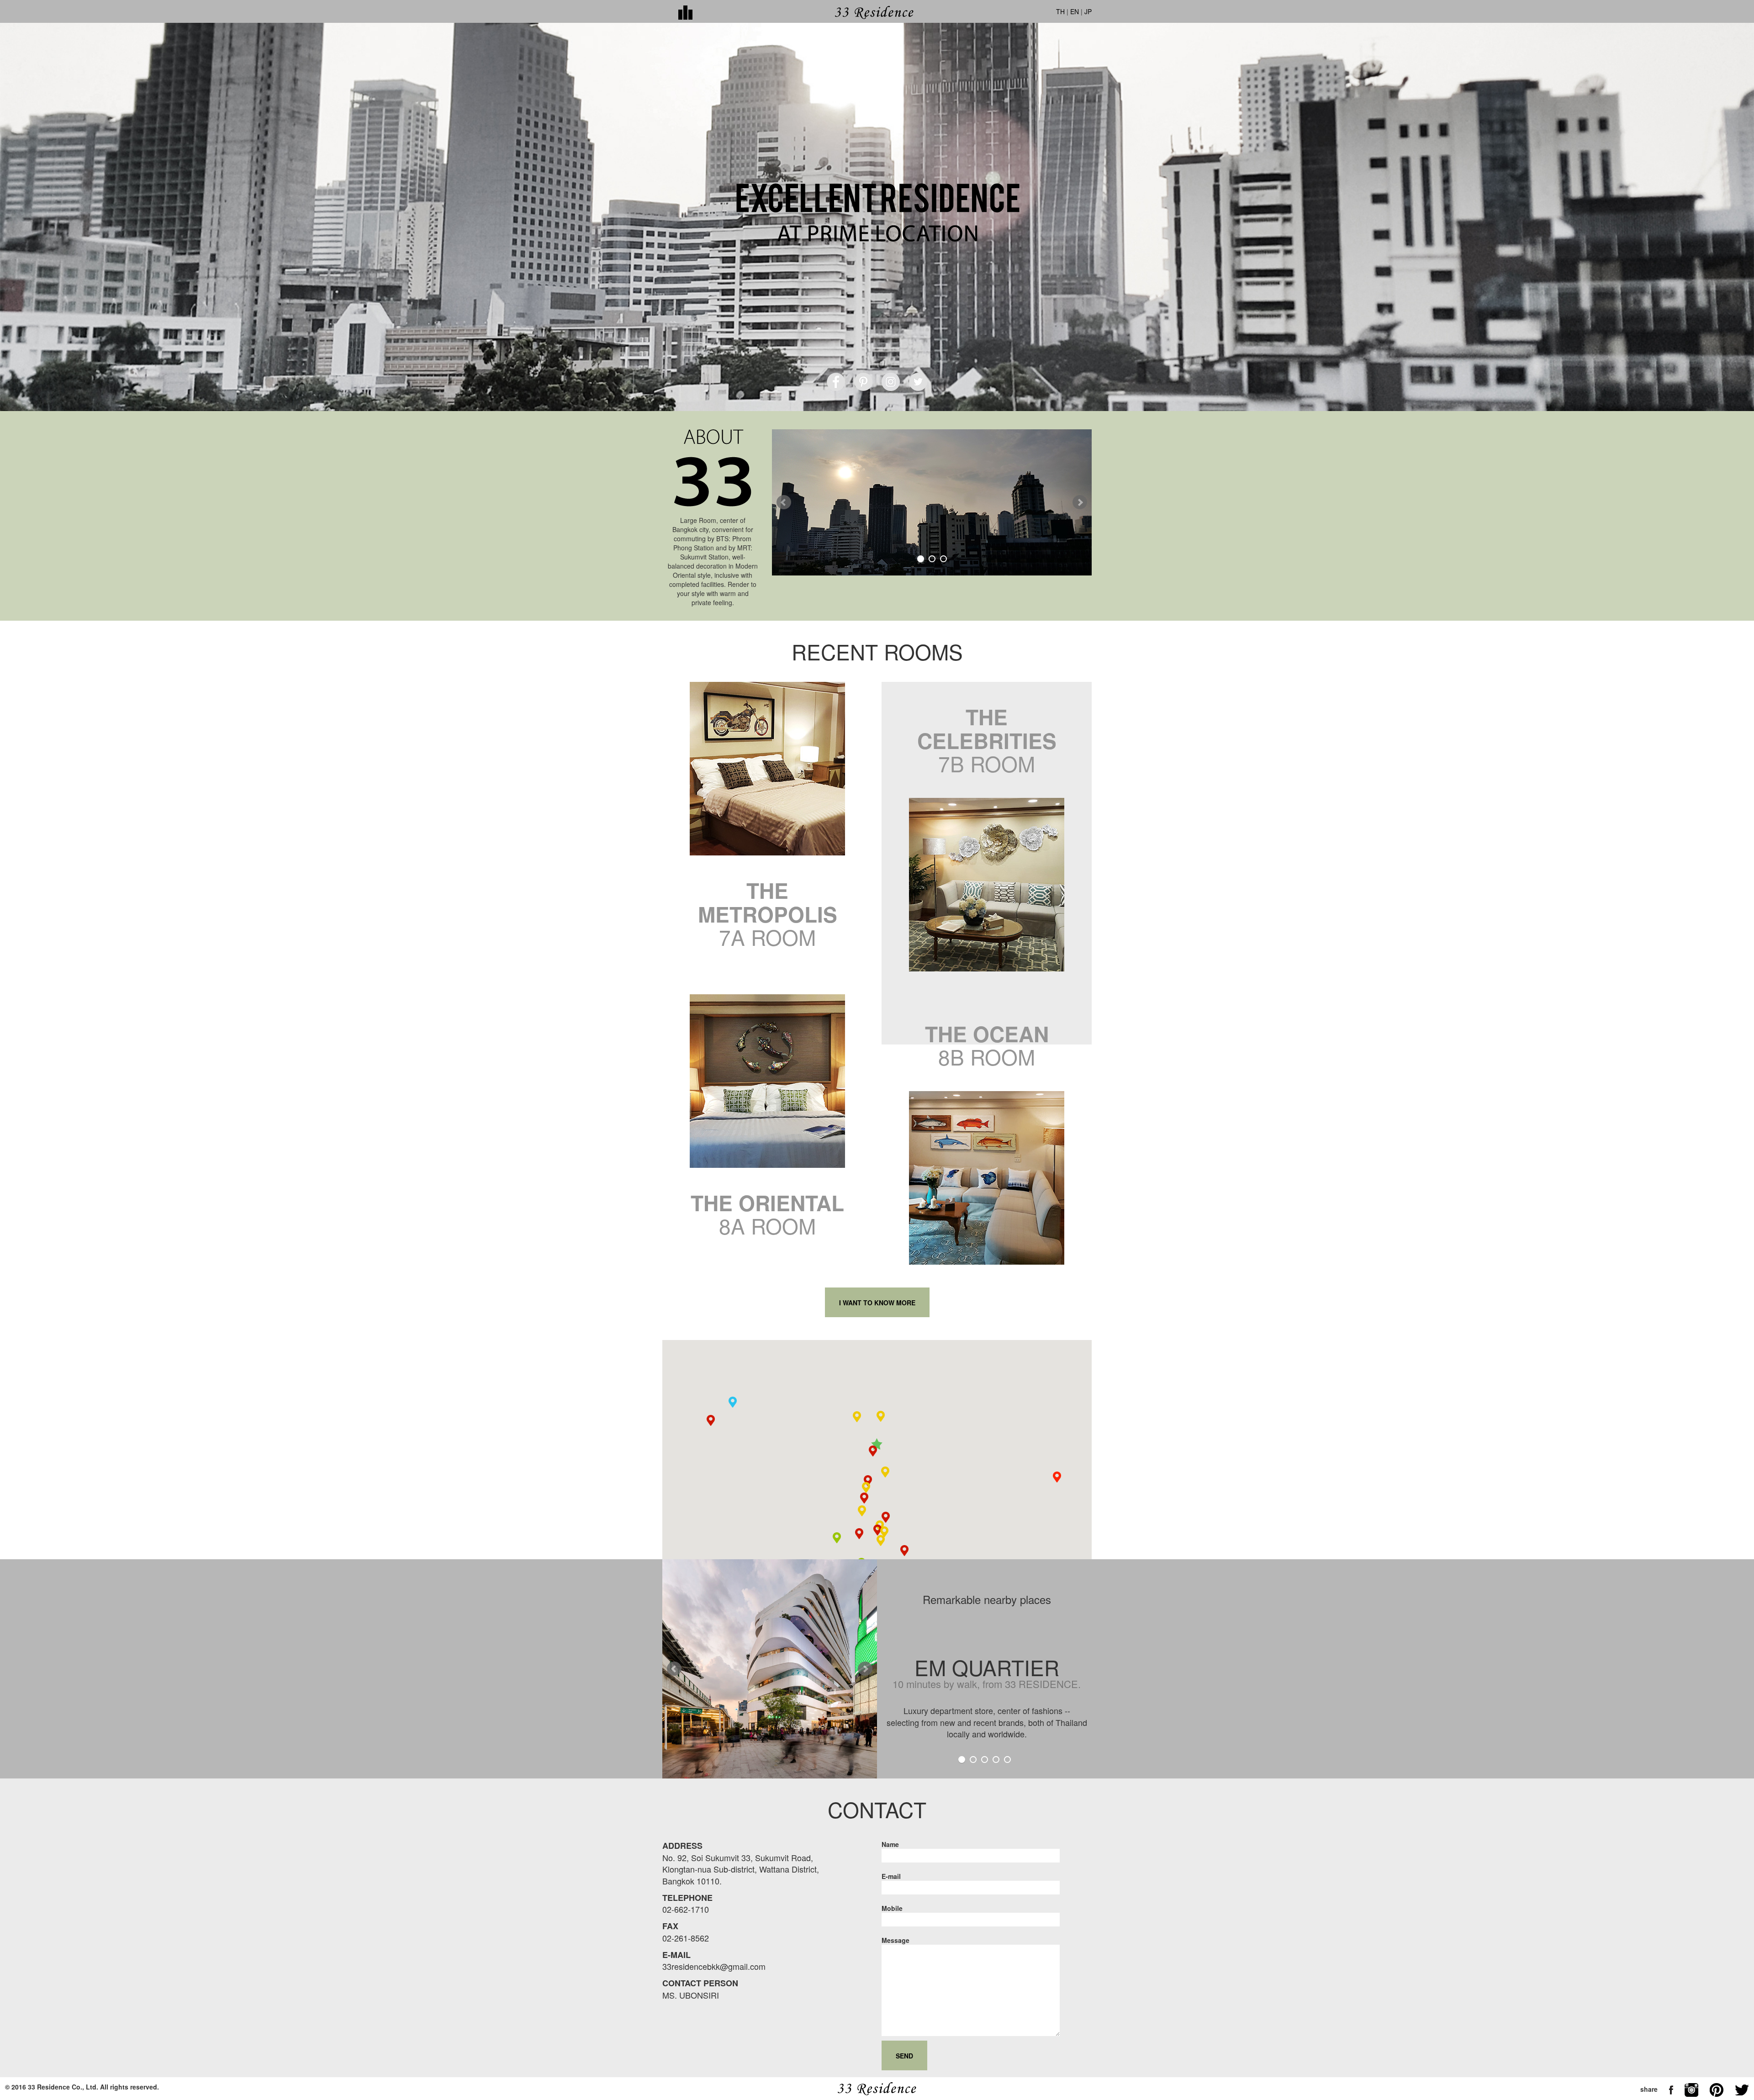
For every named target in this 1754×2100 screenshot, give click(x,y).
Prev (784, 502)
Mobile (892, 1908)
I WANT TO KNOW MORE (877, 1303)
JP (1088, 11)
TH (1060, 11)
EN (1075, 11)
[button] (877, 1444)
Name (890, 1844)
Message (895, 1940)
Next (1080, 502)
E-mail (891, 1876)
